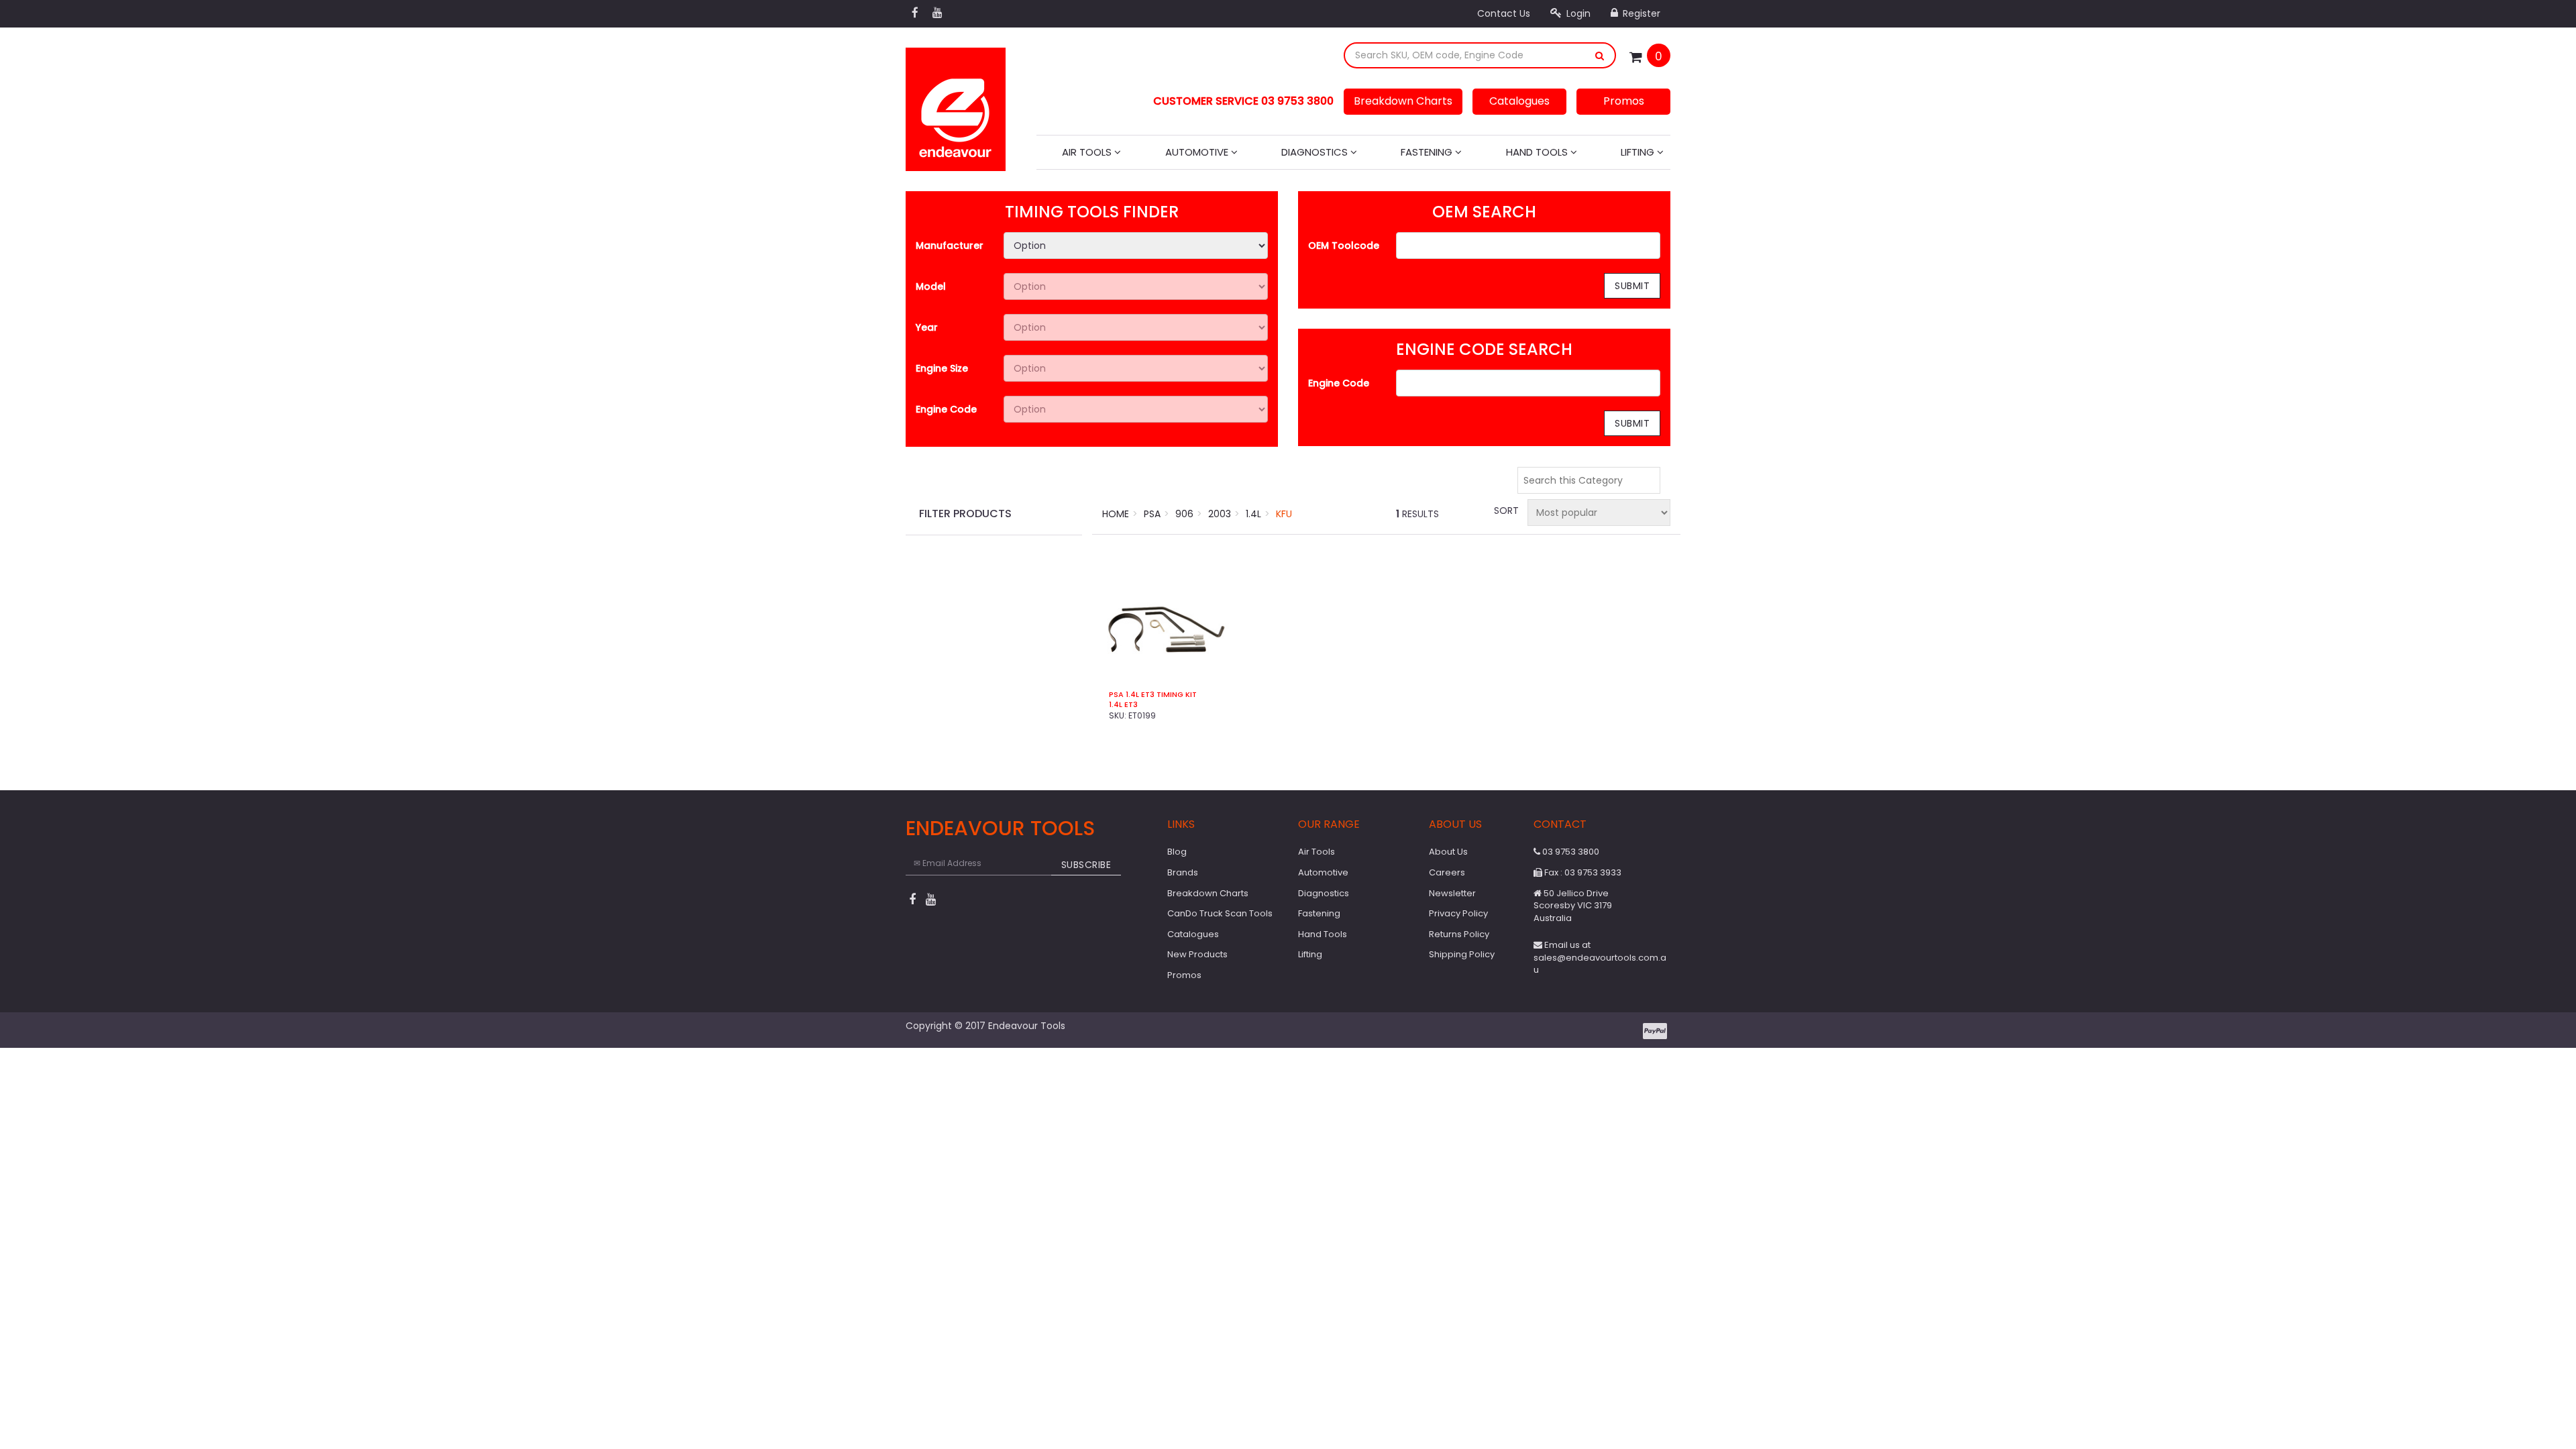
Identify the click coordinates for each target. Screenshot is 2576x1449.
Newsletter (1452, 893)
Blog (1177, 852)
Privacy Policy (1458, 913)
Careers (1447, 872)
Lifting (1639, 152)
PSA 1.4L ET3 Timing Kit (1153, 695)
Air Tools (1088, 152)
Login (1577, 13)
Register (1640, 13)
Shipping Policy (1462, 954)
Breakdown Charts (1403, 101)
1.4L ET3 (1123, 705)
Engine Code (946, 409)
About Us (1448, 852)
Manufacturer (950, 246)
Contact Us (1504, 13)
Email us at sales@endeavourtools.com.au (1600, 957)
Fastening (1428, 152)
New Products (1197, 954)
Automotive (1198, 152)
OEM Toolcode (1344, 246)
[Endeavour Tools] (956, 105)
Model (931, 286)
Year (927, 327)
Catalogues (1519, 101)
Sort (1505, 511)
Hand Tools (1538, 152)
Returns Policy (1459, 934)
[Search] (1600, 55)
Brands (1183, 872)
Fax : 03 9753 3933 (1582, 872)
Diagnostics (1316, 152)
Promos (1624, 101)
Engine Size (942, 368)
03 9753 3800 (1570, 852)
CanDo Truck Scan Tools (1220, 913)
